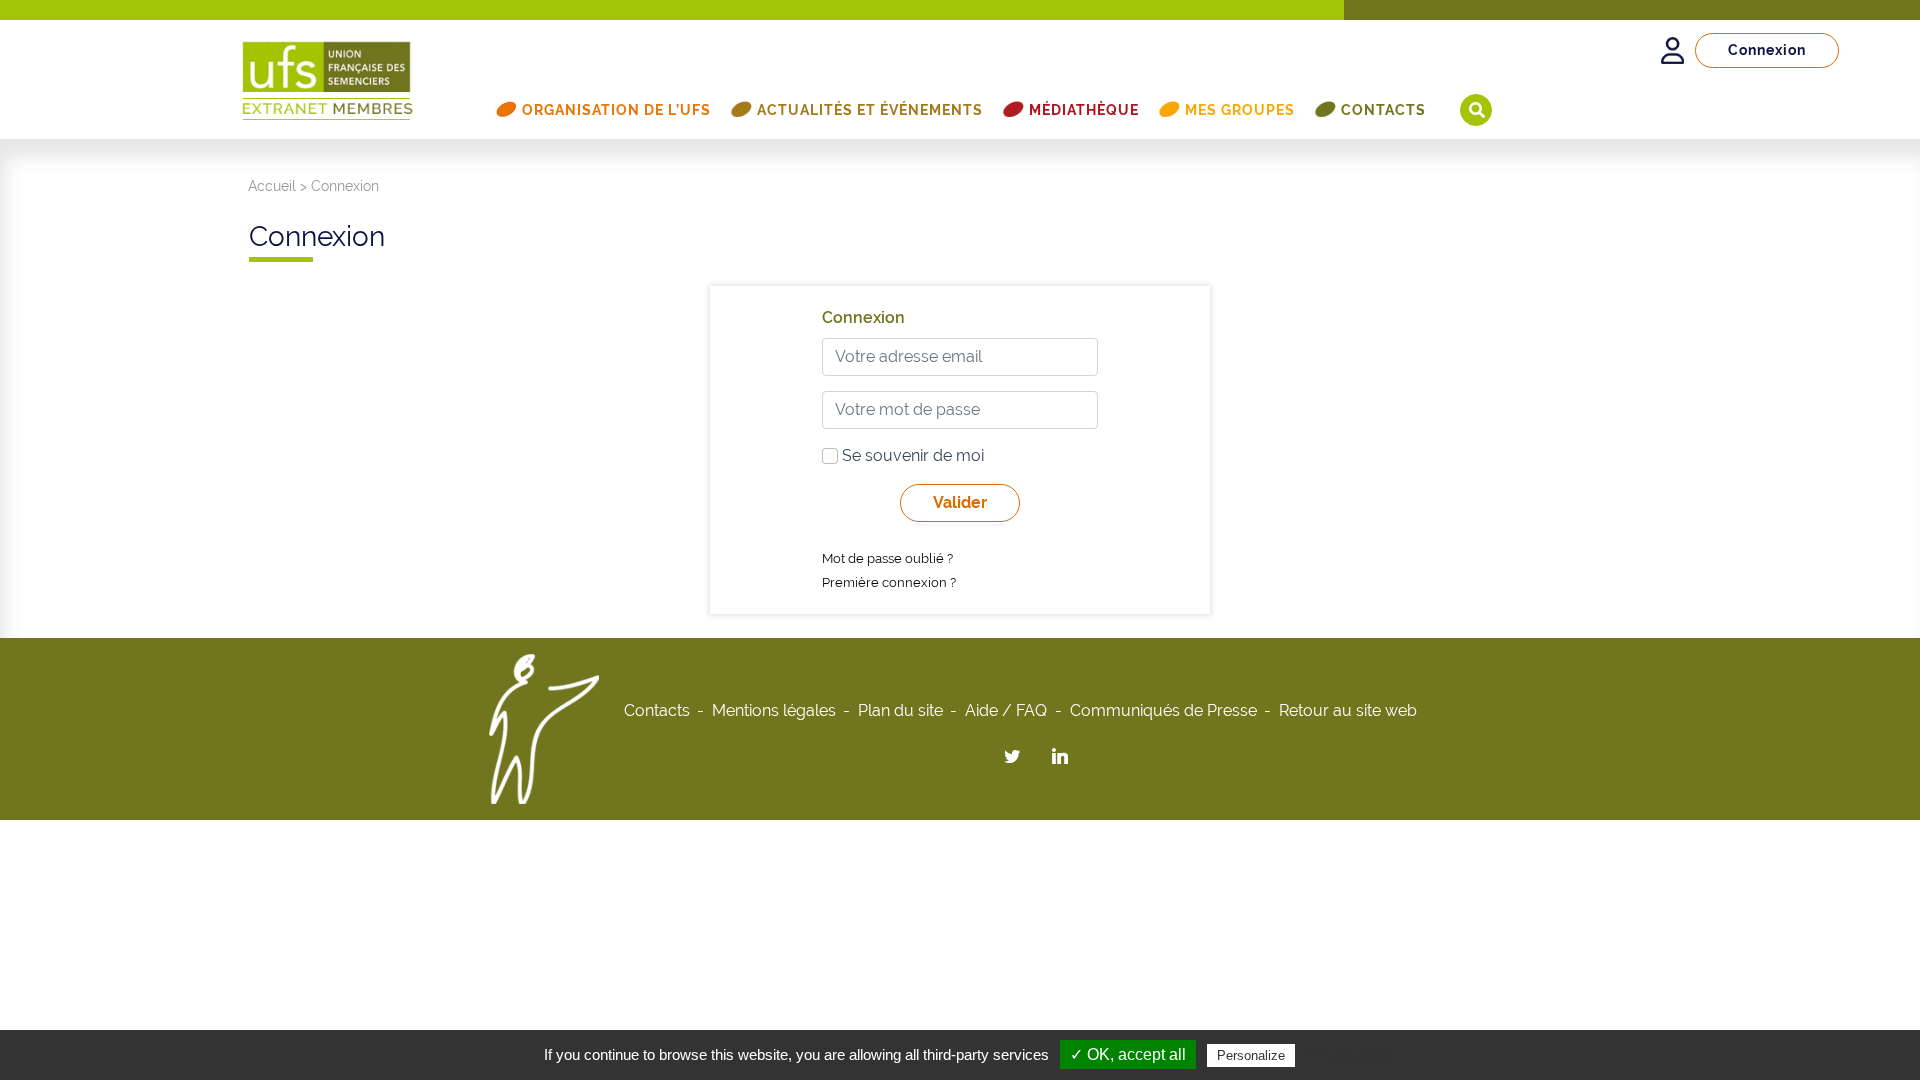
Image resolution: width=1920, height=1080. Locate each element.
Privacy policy (1348, 1055)
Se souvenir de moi (911, 455)
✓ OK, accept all (1128, 1054)
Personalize (1251, 1055)
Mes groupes (1240, 110)
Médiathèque (1084, 110)
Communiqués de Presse (1163, 710)
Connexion (1767, 50)
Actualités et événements (870, 110)
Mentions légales (774, 710)
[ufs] (328, 71)
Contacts (1383, 110)
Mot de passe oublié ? (887, 558)
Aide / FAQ (1006, 710)
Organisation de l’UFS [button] (616, 110)
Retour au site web (1348, 710)
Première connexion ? (889, 582)
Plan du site (900, 710)
